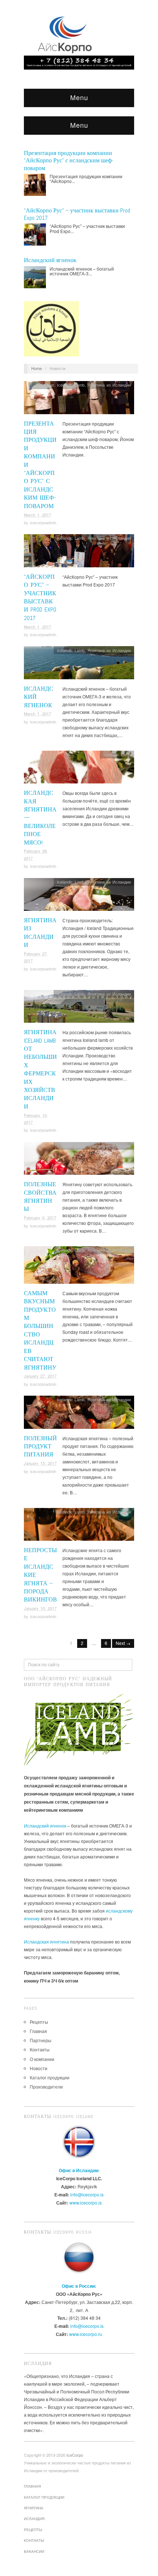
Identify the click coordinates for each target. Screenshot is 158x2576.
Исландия (34, 2519)
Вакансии (34, 2551)
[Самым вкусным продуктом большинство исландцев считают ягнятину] (79, 1267)
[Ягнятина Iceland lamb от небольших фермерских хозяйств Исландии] (79, 1008)
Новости (39, 2068)
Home (37, 368)
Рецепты (39, 2022)
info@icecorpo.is (87, 2194)
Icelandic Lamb (71, 385)
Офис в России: (79, 2286)
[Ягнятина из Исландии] (79, 896)
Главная (38, 2031)
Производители (46, 2087)
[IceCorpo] (66, 34)
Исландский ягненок (50, 260)
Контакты (40, 2049)
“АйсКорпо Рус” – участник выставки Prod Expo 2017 (40, 597)
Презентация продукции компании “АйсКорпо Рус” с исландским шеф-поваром (69, 161)
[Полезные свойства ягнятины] (79, 1160)
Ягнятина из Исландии (109, 385)
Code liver (45, 385)
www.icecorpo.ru (86, 2334)
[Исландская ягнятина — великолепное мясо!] (79, 769)
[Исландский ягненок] (79, 665)
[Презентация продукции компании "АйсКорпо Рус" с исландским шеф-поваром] (79, 400)
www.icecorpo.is (86, 2203)
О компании (42, 2059)
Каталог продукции (50, 2077)
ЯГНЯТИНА (34, 2508)
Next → (123, 1643)
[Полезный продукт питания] (79, 1414)
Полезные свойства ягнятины (40, 1197)
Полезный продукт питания (40, 1446)
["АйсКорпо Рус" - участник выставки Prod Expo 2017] (79, 553)
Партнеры (41, 2040)
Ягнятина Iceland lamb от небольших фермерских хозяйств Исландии (40, 1069)
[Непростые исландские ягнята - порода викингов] (79, 1526)
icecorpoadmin (43, 522)
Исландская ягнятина (46, 1941)
